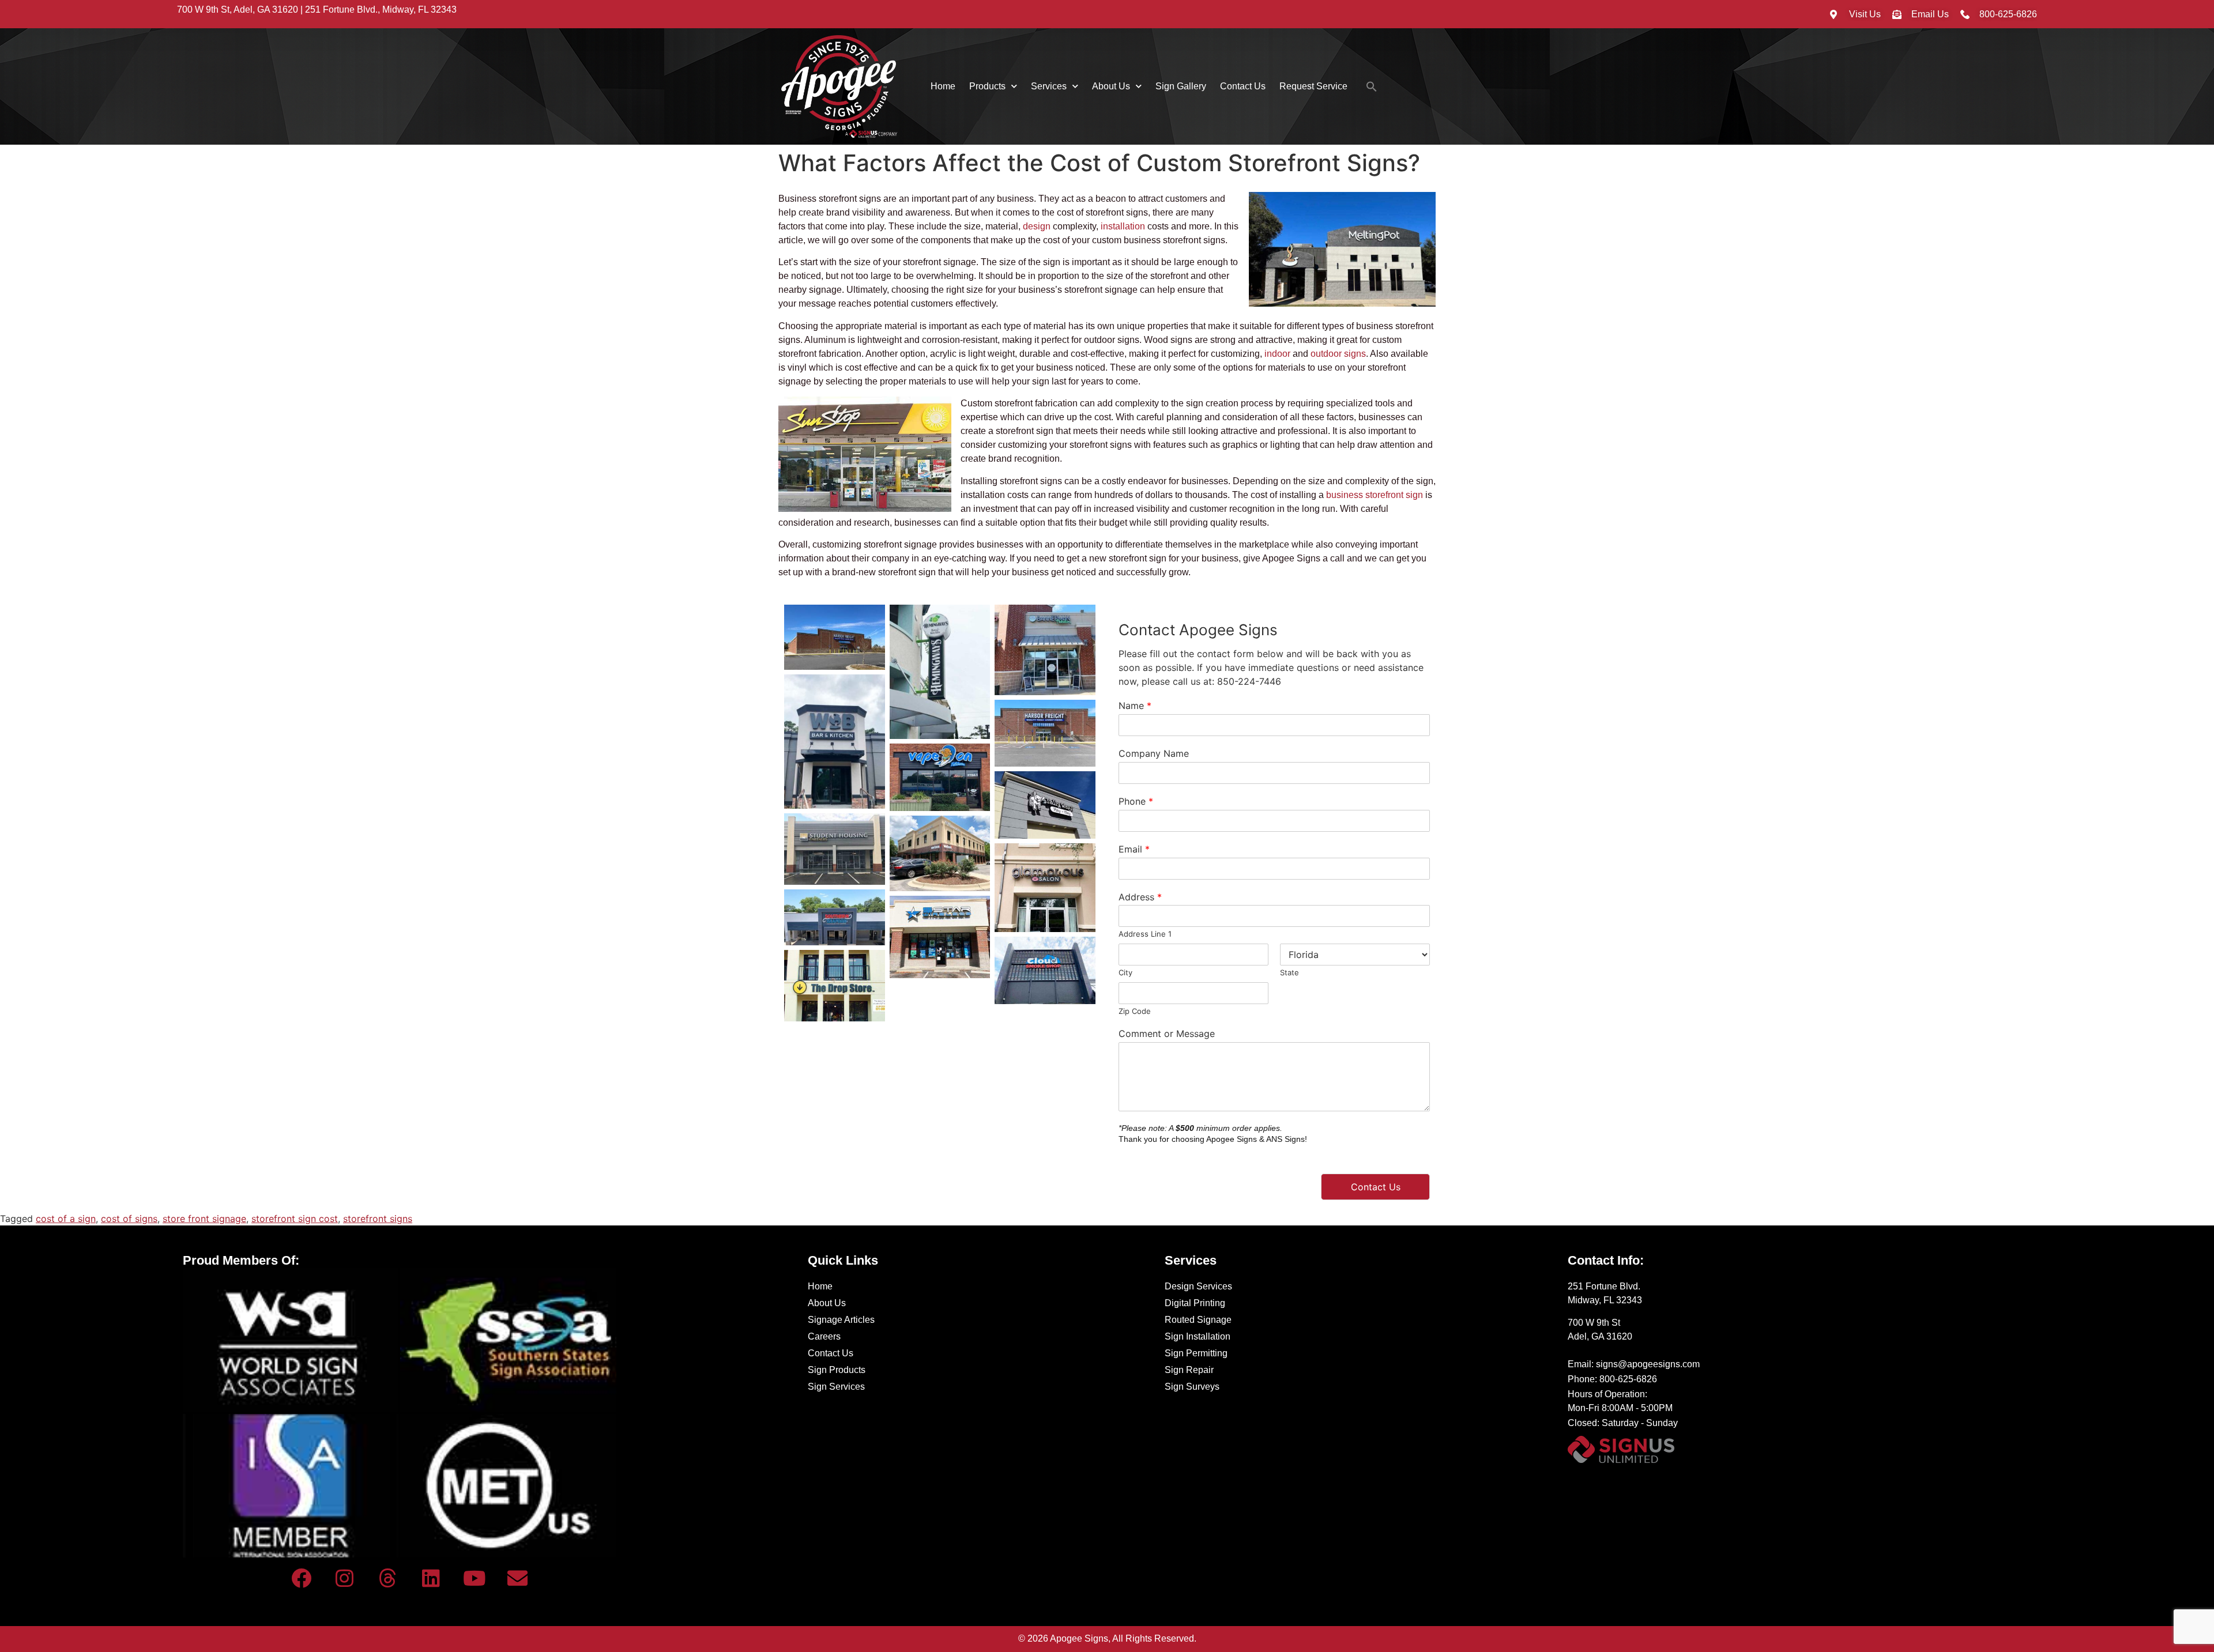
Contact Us (1243, 86)
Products (987, 86)
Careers (824, 1336)
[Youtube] (475, 1578)
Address (1140, 897)
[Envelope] (518, 1578)
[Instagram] (345, 1578)
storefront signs (378, 1219)
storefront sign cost (295, 1219)
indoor (1277, 354)
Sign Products (837, 1370)
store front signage (204, 1219)
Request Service (1313, 86)
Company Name (1154, 753)
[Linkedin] (431, 1578)
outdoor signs (1338, 354)
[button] (1372, 86)
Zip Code (1135, 1011)
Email (1134, 849)
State (1289, 972)
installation (1123, 226)
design (1037, 226)
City (1125, 972)
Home (943, 86)
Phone (1136, 801)
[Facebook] (302, 1578)
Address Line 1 (1145, 934)
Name (1135, 706)
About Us (1111, 86)
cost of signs (129, 1219)
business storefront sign (1375, 495)
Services (1049, 86)
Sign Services (836, 1387)
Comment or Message (1167, 1034)
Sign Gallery (1181, 86)
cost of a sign (66, 1219)
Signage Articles (841, 1320)
